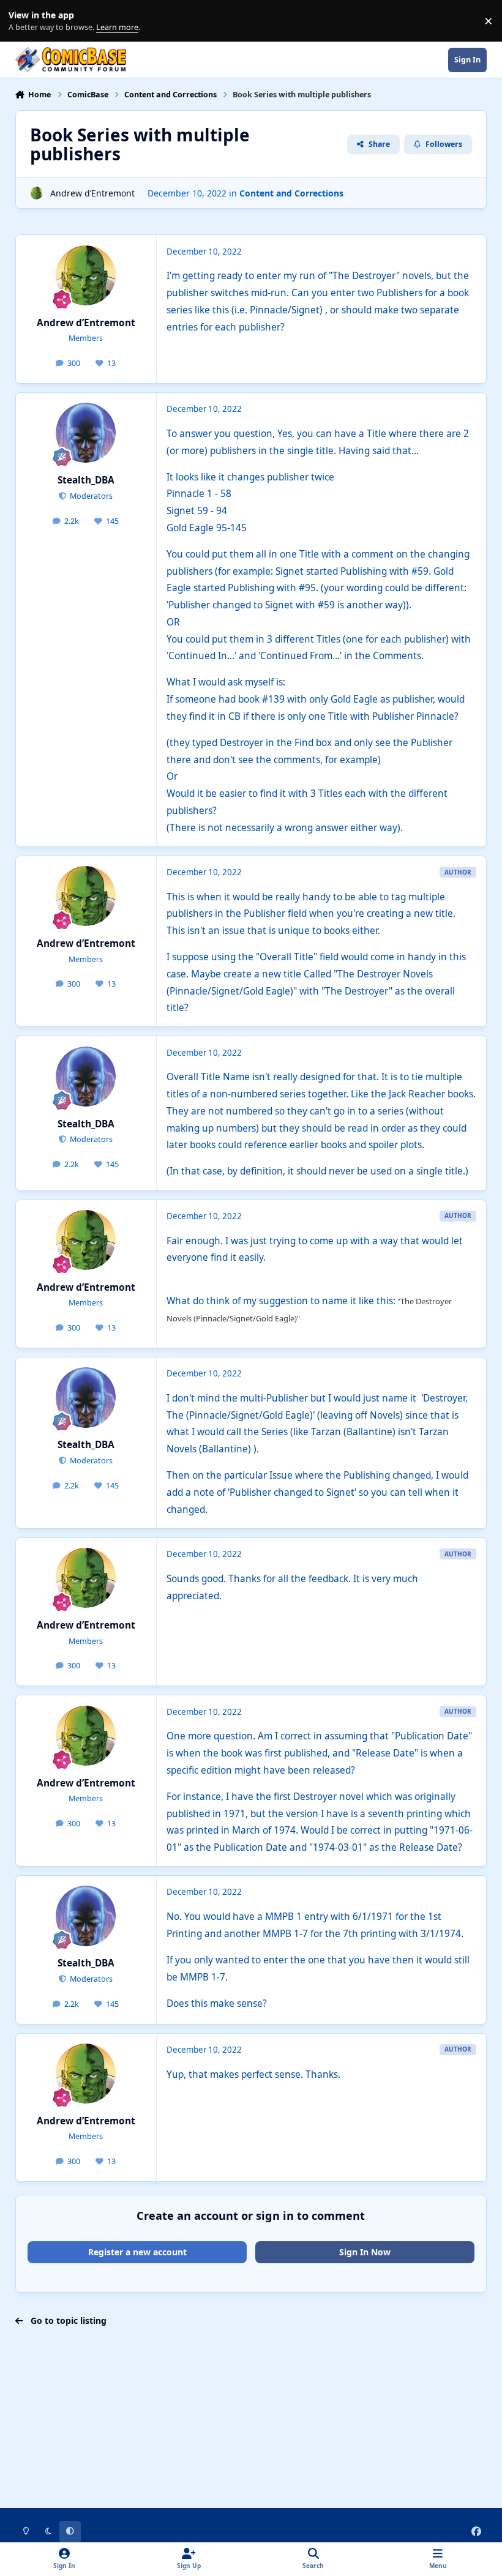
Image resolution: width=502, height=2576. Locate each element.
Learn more (24, 21)
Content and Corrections (291, 193)
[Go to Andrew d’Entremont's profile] (36, 193)
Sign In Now (365, 2252)
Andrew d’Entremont (92, 193)
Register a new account (137, 2252)
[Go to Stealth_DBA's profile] (86, 433)
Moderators (90, 496)
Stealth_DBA (86, 480)
